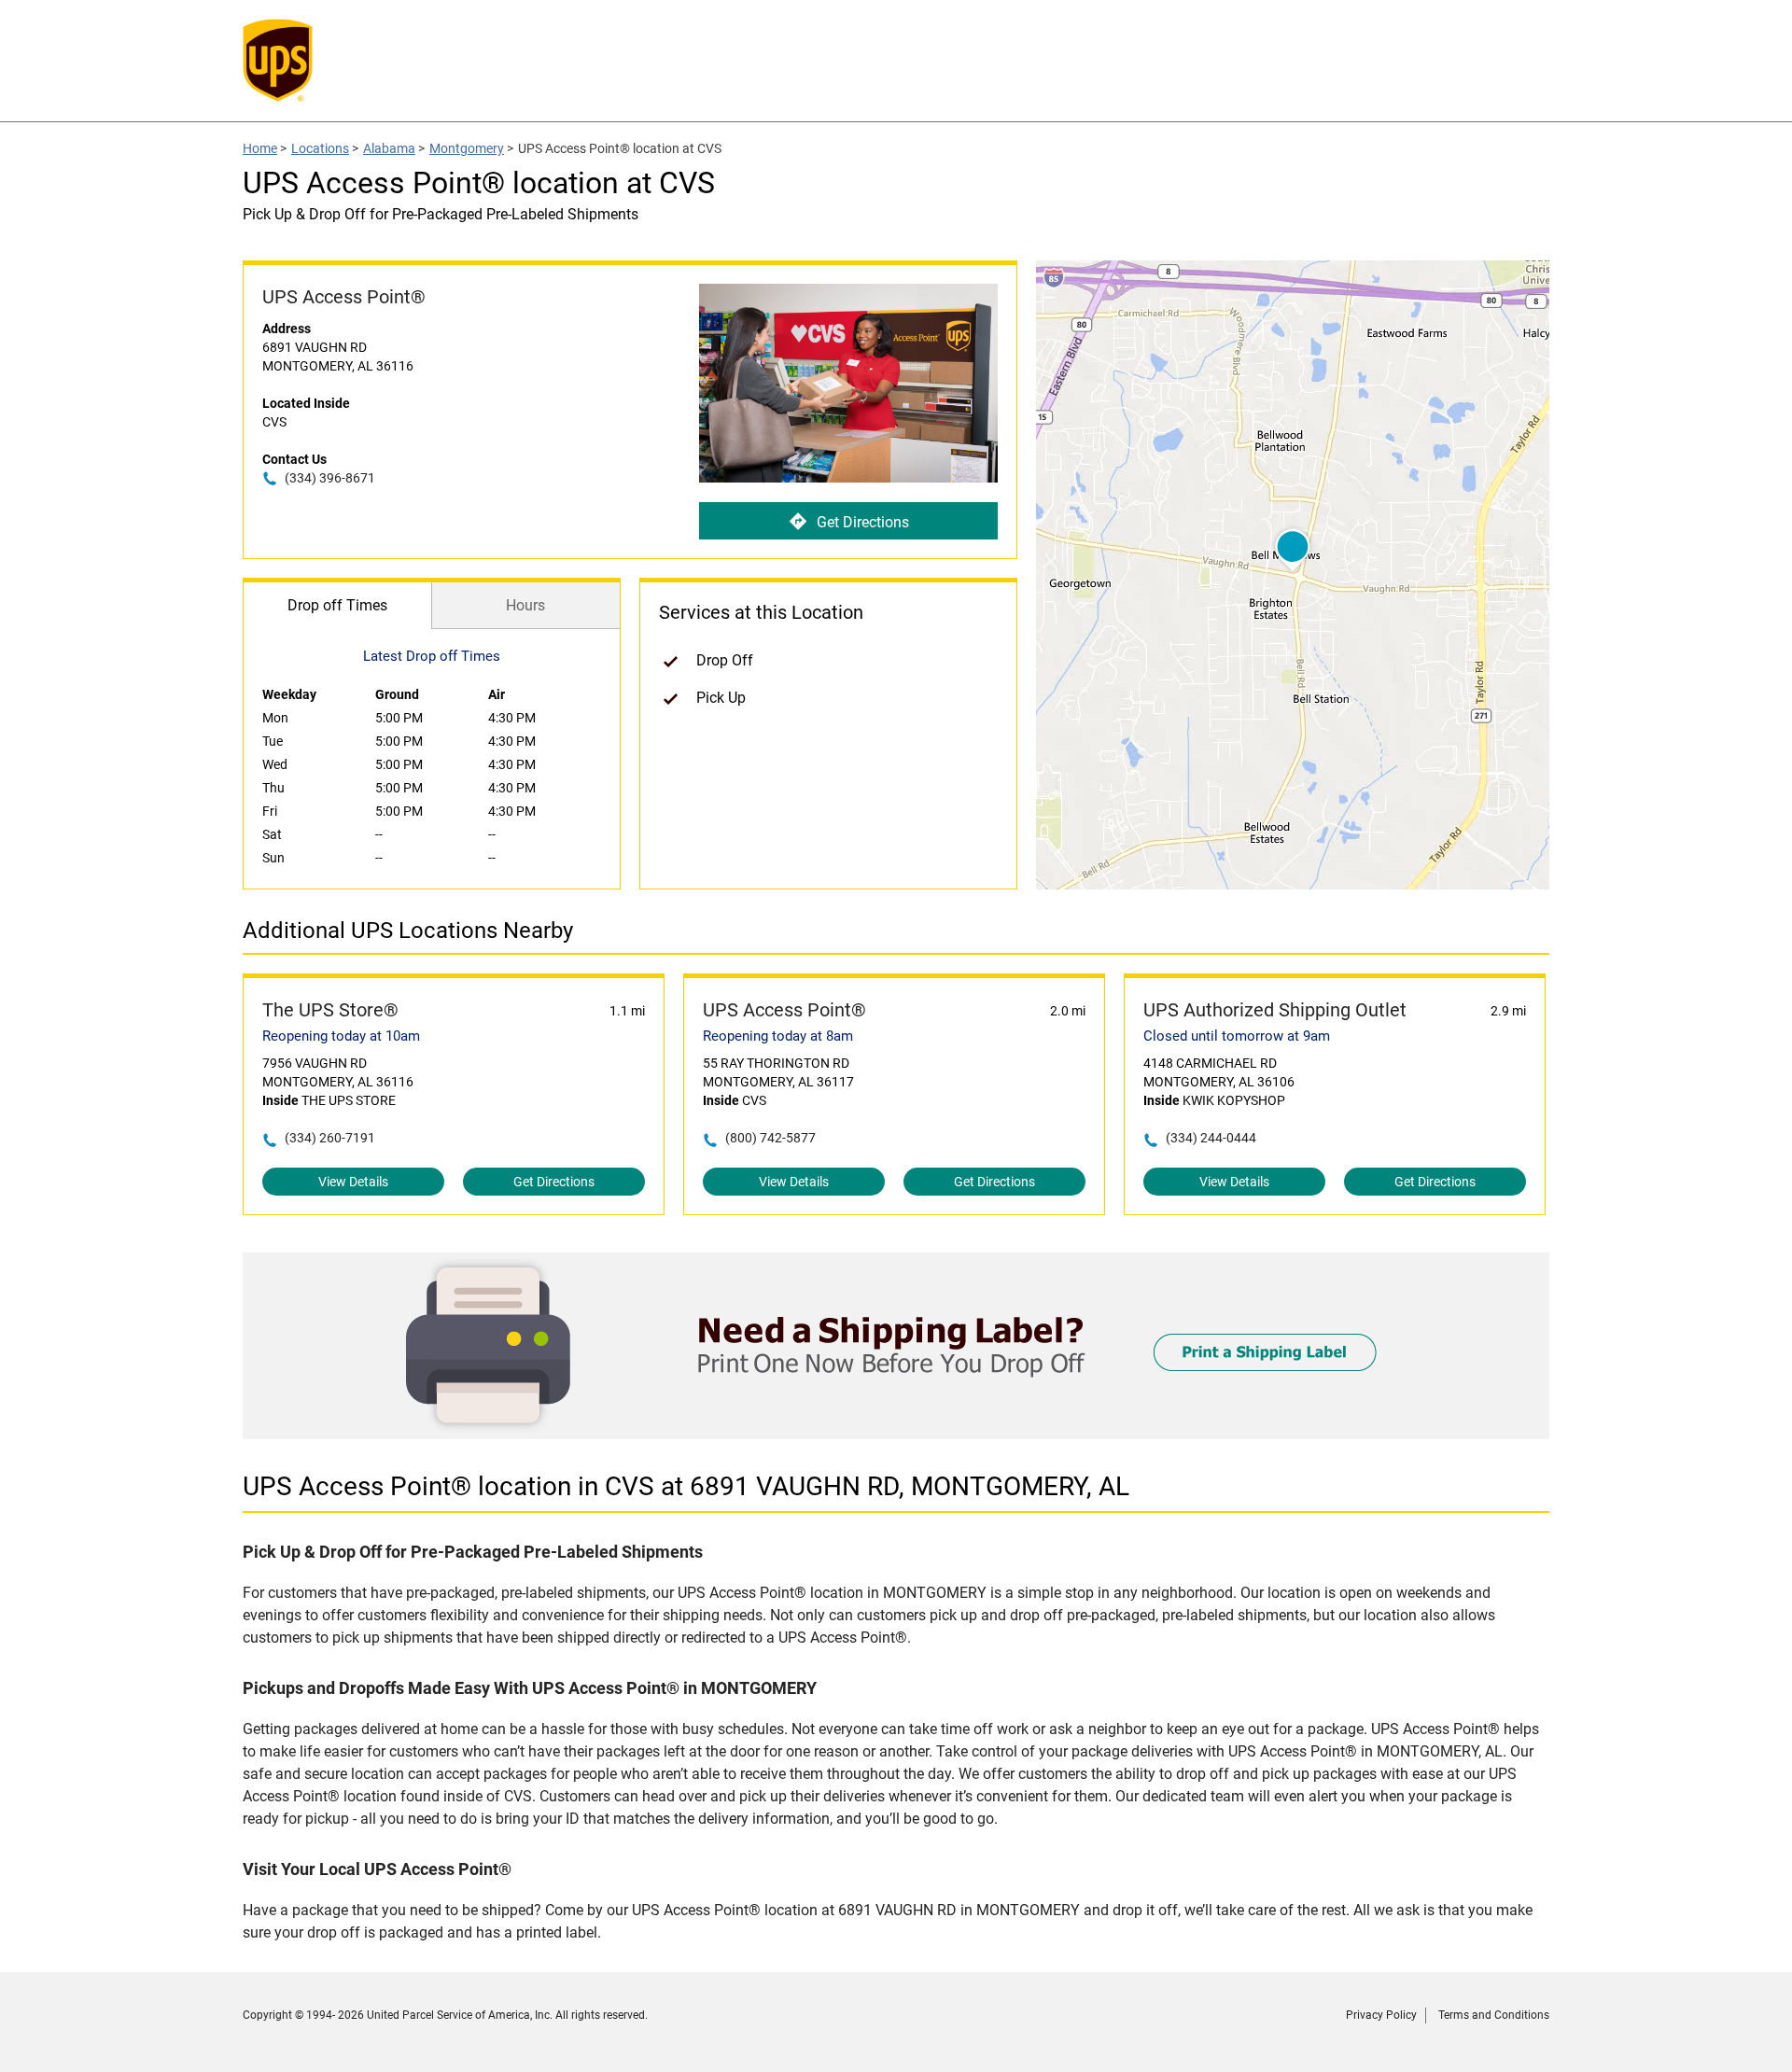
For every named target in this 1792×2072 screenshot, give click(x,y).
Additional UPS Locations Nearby (408, 931)
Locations (320, 148)
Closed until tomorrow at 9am (1237, 1036)
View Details (353, 1182)
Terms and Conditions (1494, 2015)
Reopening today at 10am (341, 1036)
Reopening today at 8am (778, 1036)
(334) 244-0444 (1211, 1138)
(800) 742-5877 (770, 1138)
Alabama (389, 148)
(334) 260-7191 (330, 1138)
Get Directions (863, 522)
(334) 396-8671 (330, 478)
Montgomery (467, 148)
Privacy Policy (1381, 2015)
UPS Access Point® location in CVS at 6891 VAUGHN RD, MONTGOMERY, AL (686, 1486)
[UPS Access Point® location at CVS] (896, 1434)
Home (260, 148)
